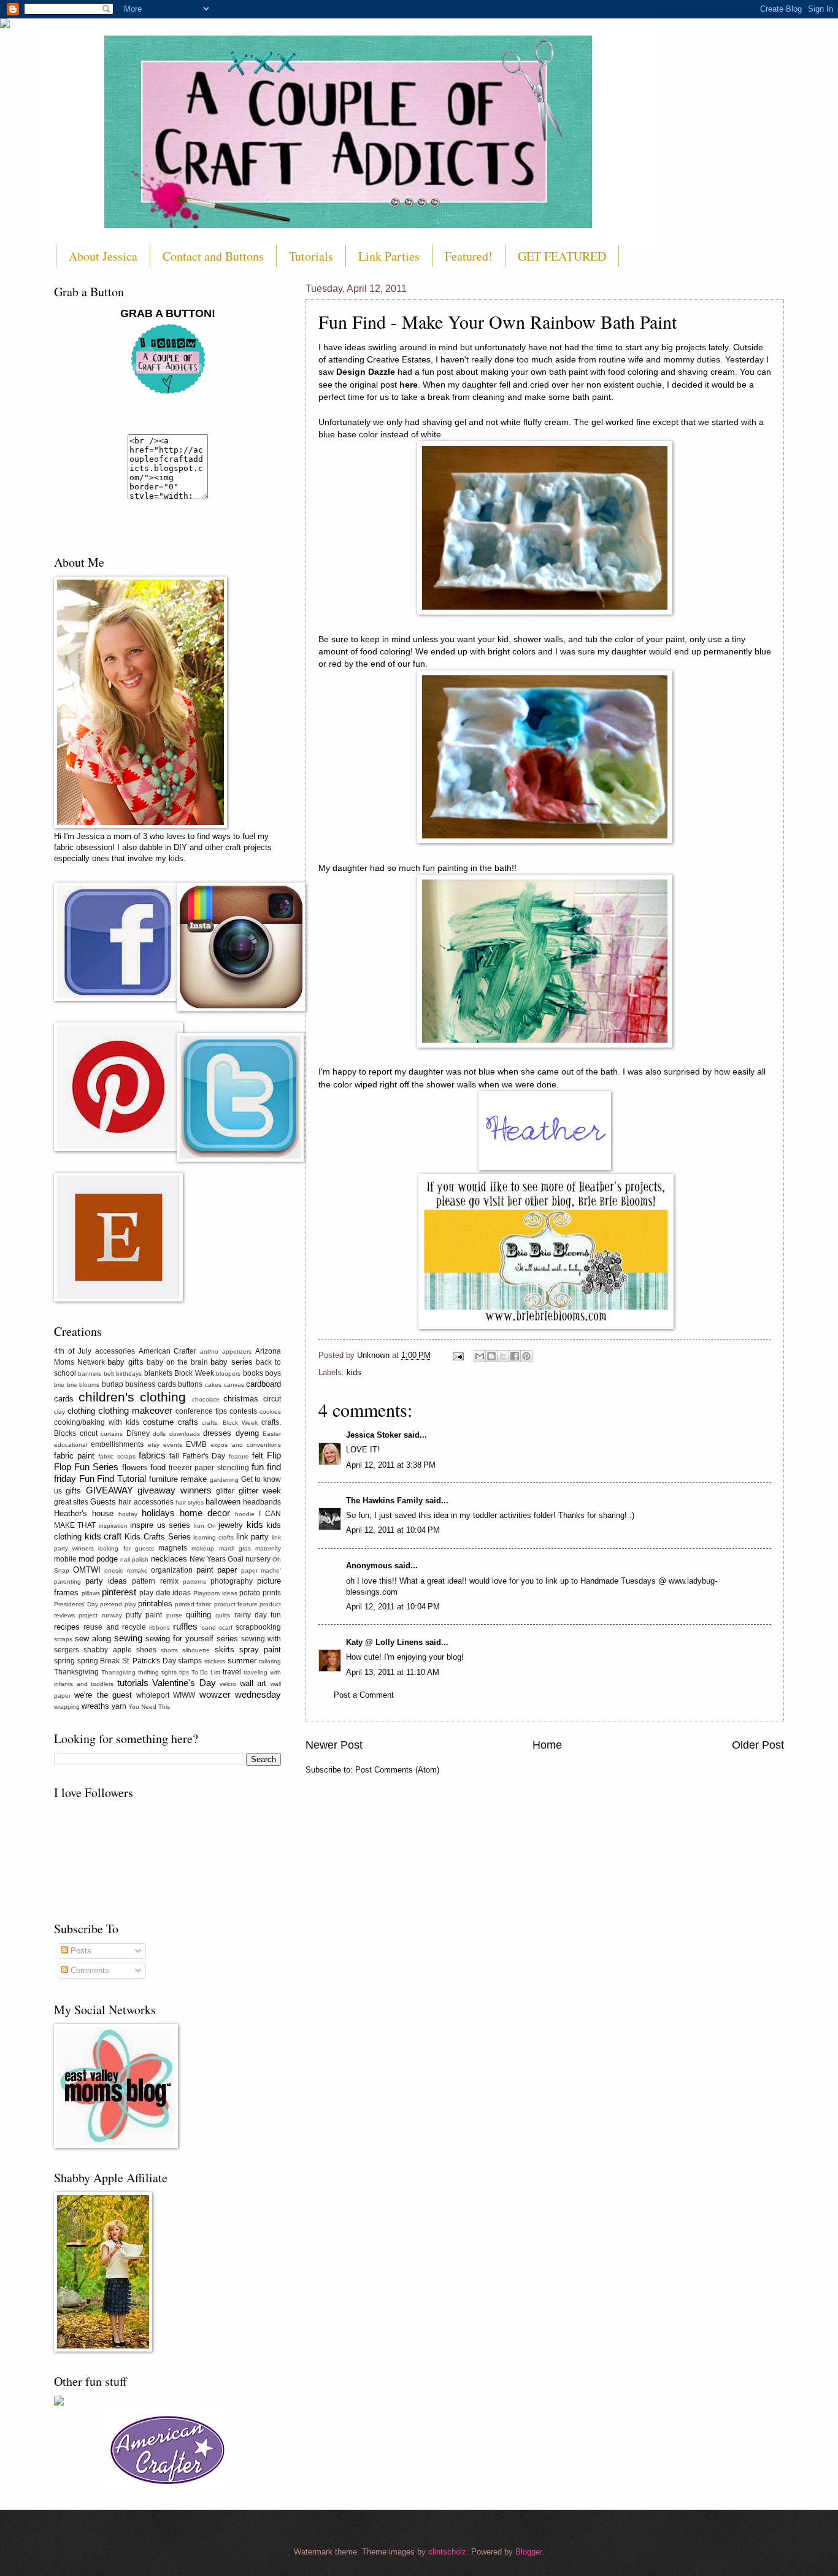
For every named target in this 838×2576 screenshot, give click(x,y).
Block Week (194, 1373)
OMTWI (87, 1570)
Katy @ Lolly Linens (384, 1642)
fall (174, 1456)
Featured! (469, 256)
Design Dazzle (366, 372)
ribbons (160, 1627)
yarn (119, 1706)
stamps (190, 1661)
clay (60, 1412)
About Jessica (103, 256)
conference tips (201, 1411)
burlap (113, 1384)
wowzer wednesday (240, 1694)
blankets (158, 1373)
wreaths (95, 1706)
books (253, 1373)
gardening (224, 1480)
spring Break (99, 1661)
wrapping (67, 1707)
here (409, 385)
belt (109, 1374)
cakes (213, 1385)
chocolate (206, 1399)
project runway (100, 1615)
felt (258, 1456)
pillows (91, 1593)
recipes (67, 1627)
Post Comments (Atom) (397, 1770)
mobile (65, 1559)
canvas (234, 1385)
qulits (223, 1615)
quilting (198, 1615)
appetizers (237, 1351)
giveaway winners (174, 1490)
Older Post (758, 1745)
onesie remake (126, 1570)
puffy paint (144, 1615)
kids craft (103, 1536)
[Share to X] (503, 1356)
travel (232, 1672)
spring (64, 1661)
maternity (268, 1548)
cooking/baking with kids (97, 1422)
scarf (226, 1627)
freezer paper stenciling (209, 1468)
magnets (173, 1548)
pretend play (118, 1604)
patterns (194, 1581)
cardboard (263, 1384)
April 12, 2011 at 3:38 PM (391, 1465)
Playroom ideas (215, 1593)
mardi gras (235, 1548)
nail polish (134, 1559)
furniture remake (178, 1479)
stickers (215, 1661)
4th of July (73, 1351)
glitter (225, 1491)
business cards (151, 1384)
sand (209, 1627)
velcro (228, 1684)
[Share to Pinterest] (526, 1356)
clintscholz (447, 2552)
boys (273, 1373)
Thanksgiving (76, 1672)
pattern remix (155, 1581)
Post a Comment (364, 1695)
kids (354, 1372)
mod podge (98, 1559)
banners (90, 1374)
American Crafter (168, 1351)
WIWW (184, 1695)
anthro (209, 1351)
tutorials (133, 1683)
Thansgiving (118, 1672)
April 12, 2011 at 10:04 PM (393, 1530)
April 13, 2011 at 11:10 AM (393, 1672)
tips (184, 1672)
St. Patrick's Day (149, 1661)
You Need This (149, 1707)
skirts (225, 1650)
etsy (154, 1445)
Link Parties (389, 256)
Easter (272, 1434)
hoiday (128, 1514)
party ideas (106, 1581)
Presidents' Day (76, 1604)
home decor (205, 1513)
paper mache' (261, 1570)
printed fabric (193, 1604)
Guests (103, 1502)
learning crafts (213, 1537)
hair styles (190, 1502)
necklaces (169, 1559)
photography (232, 1581)
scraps (63, 1639)
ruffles (185, 1626)
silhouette (196, 1650)
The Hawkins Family (384, 1501)
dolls (159, 1434)
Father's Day (204, 1456)
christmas (241, 1399)
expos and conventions (246, 1445)
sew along (93, 1639)
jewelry (231, 1525)
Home (547, 1745)
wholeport (153, 1695)
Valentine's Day (184, 1683)
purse (174, 1615)
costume (158, 1422)
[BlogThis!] (491, 1356)
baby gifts (125, 1362)
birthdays (129, 1374)
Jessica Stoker (374, 1435)
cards (64, 1399)
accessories (115, 1351)
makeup (203, 1548)
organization (172, 1570)
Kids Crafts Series (157, 1537)
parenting (67, 1581)
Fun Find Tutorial (113, 1478)
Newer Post (334, 1745)
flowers (135, 1467)
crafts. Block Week (230, 1423)
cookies (270, 1412)
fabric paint (74, 1456)
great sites (71, 1502)
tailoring (270, 1661)
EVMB (196, 1444)
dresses (217, 1433)
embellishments (117, 1444)
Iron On (204, 1526)
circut (272, 1399)
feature (239, 1456)
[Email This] (480, 1356)
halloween (223, 1502)
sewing (128, 1638)
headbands (262, 1502)
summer (242, 1661)
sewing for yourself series (192, 1639)
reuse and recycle (115, 1627)
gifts (73, 1491)
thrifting (148, 1672)
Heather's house (84, 1513)
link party (253, 1537)
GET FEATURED (562, 256)
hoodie (245, 1514)
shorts (169, 1650)
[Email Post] (458, 1355)
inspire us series (160, 1525)
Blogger (529, 2552)
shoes (146, 1650)
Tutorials (311, 256)
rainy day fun (258, 1615)
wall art (253, 1683)
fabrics (152, 1455)
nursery (258, 1559)
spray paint (260, 1650)
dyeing (247, 1433)
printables (155, 1604)
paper (227, 1570)
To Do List (206, 1672)
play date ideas (165, 1593)
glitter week (260, 1491)
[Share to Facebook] (515, 1356)
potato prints (260, 1593)
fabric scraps (117, 1456)
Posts (80, 1951)
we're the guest (103, 1695)
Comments (89, 1970)
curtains (112, 1434)
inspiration (113, 1526)
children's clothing (133, 1397)
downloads (185, 1434)
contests (243, 1411)
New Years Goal (217, 1559)
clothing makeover (135, 1410)
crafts (188, 1422)
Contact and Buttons (213, 256)
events (173, 1445)
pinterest (119, 1592)
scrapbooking (258, 1627)
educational (71, 1445)
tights (169, 1672)
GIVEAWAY (110, 1490)
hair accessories (146, 1502)
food (158, 1467)
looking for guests (126, 1548)
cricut (89, 1433)
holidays (158, 1513)
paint (205, 1570)
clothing (81, 1411)
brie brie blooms (77, 1385)
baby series (232, 1362)
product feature (236, 1604)
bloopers (228, 1374)
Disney (138, 1433)
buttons (190, 1384)
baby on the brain (177, 1362)
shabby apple (107, 1650)
